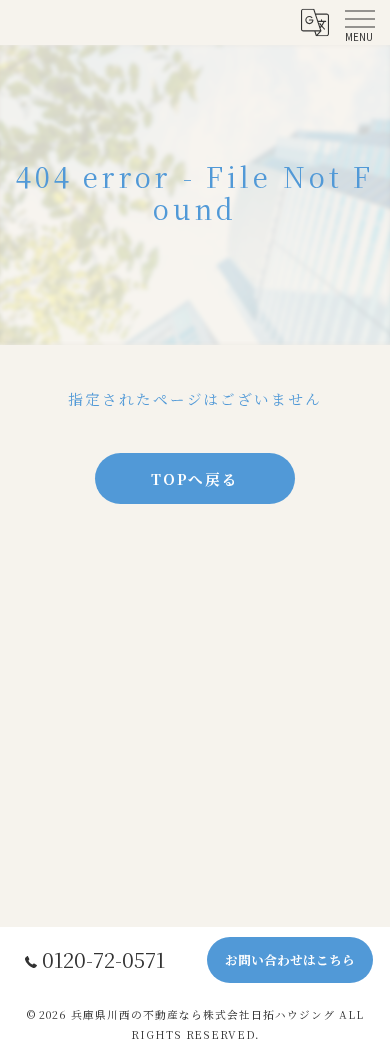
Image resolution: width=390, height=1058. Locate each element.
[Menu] (359, 22)
